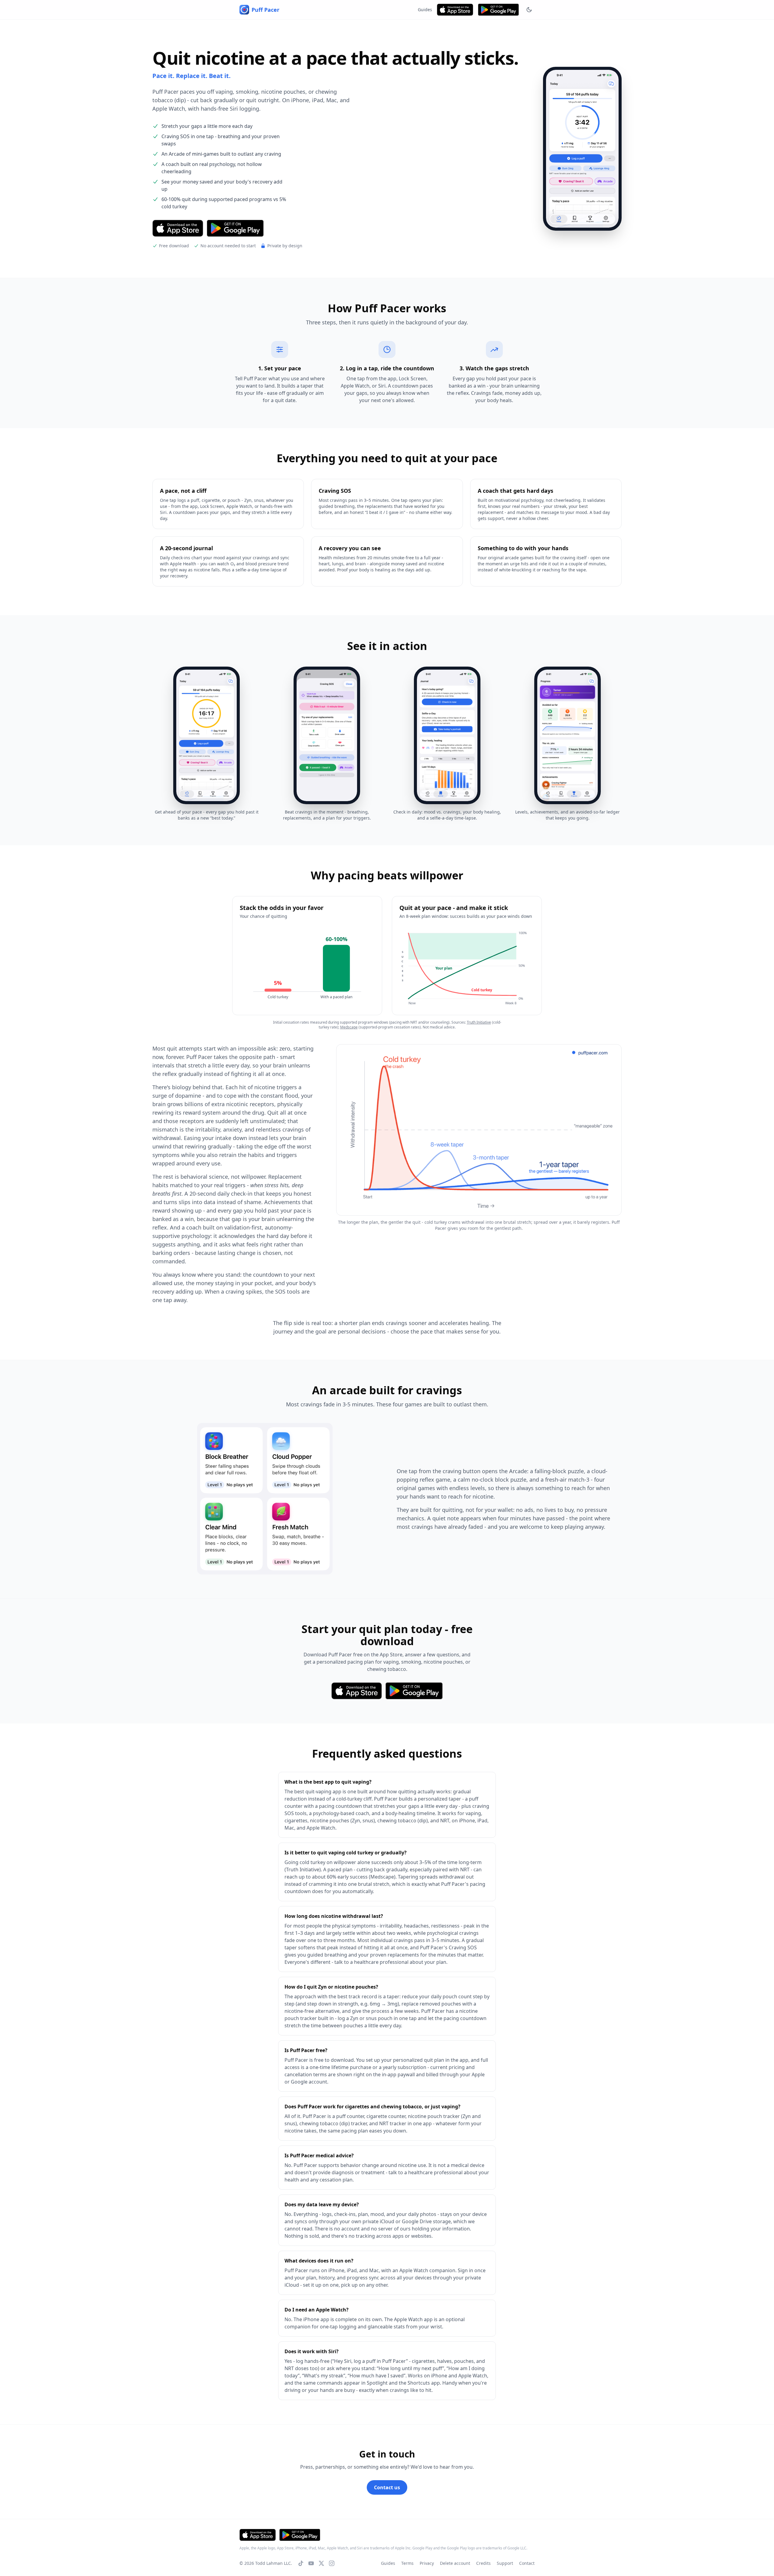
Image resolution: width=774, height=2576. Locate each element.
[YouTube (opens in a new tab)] (311, 2563)
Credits (483, 2563)
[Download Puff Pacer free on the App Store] (455, 10)
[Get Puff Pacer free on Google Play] (498, 10)
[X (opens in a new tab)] (321, 2563)
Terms (407, 2563)
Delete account (455, 2563)
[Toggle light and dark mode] (529, 10)
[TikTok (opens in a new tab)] (301, 2563)
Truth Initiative (479, 1022)
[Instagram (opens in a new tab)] (332, 2563)
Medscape (349, 1027)
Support (505, 2563)
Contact (527, 2563)
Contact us (387, 2487)
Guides (425, 10)
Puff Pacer (265, 10)
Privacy (427, 2563)
